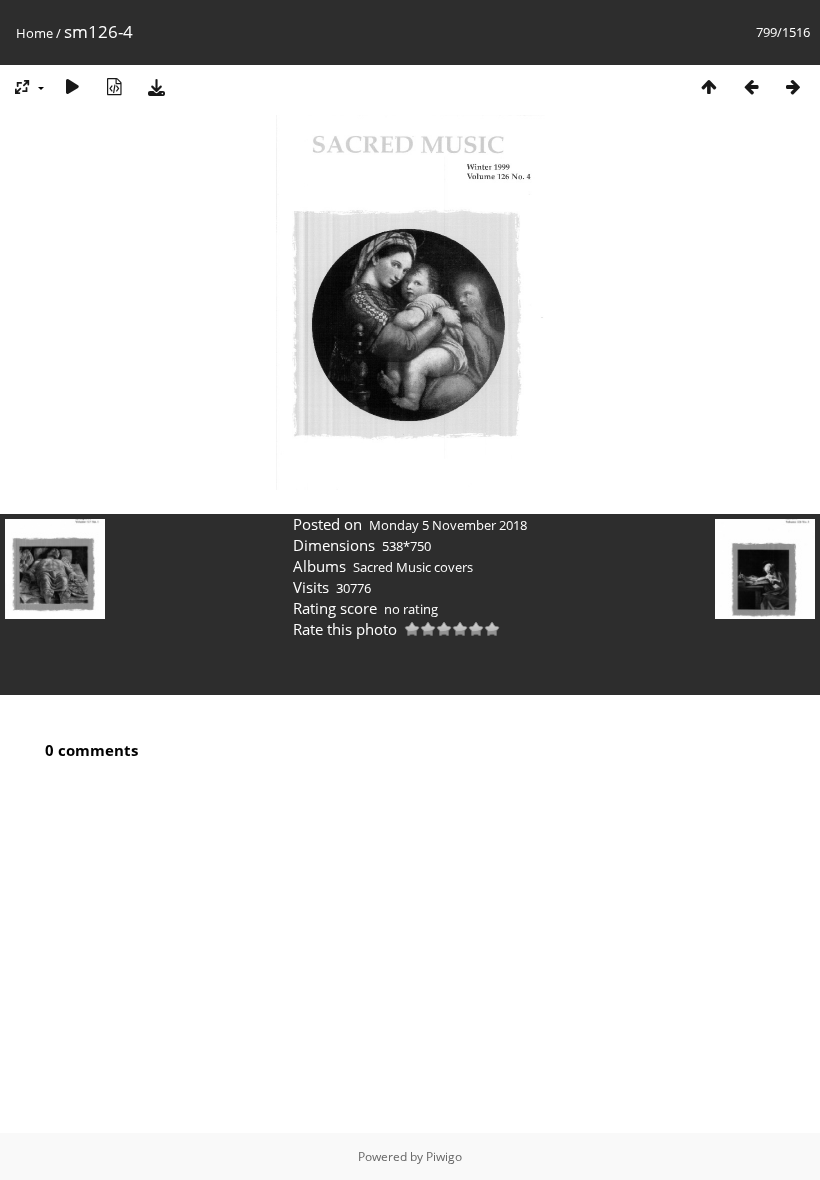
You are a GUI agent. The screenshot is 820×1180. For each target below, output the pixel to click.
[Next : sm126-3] (793, 86)
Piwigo (444, 1156)
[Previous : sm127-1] (751, 86)
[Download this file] (156, 86)
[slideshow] (72, 86)
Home (34, 33)
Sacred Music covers (413, 567)
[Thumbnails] (709, 86)
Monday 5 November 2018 (448, 525)
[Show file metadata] (114, 86)
